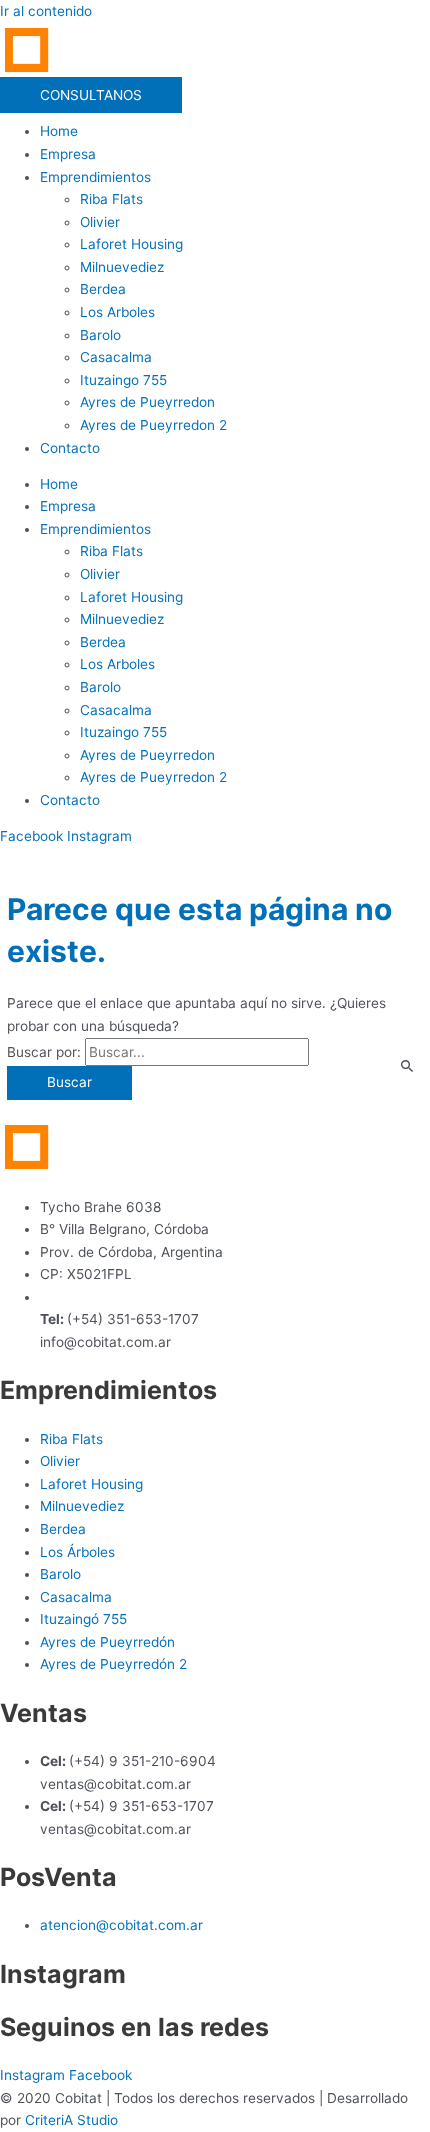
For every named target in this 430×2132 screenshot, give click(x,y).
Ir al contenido (46, 11)
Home (59, 131)
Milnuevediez (122, 267)
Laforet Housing (131, 244)
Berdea (103, 289)
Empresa (68, 154)
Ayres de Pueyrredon (147, 402)
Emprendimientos (95, 177)
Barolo (100, 335)
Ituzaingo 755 (123, 380)
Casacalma (116, 357)
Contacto (70, 448)
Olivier (100, 222)
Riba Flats (111, 199)
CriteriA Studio (71, 2120)
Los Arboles (117, 312)
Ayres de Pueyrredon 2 (153, 425)
